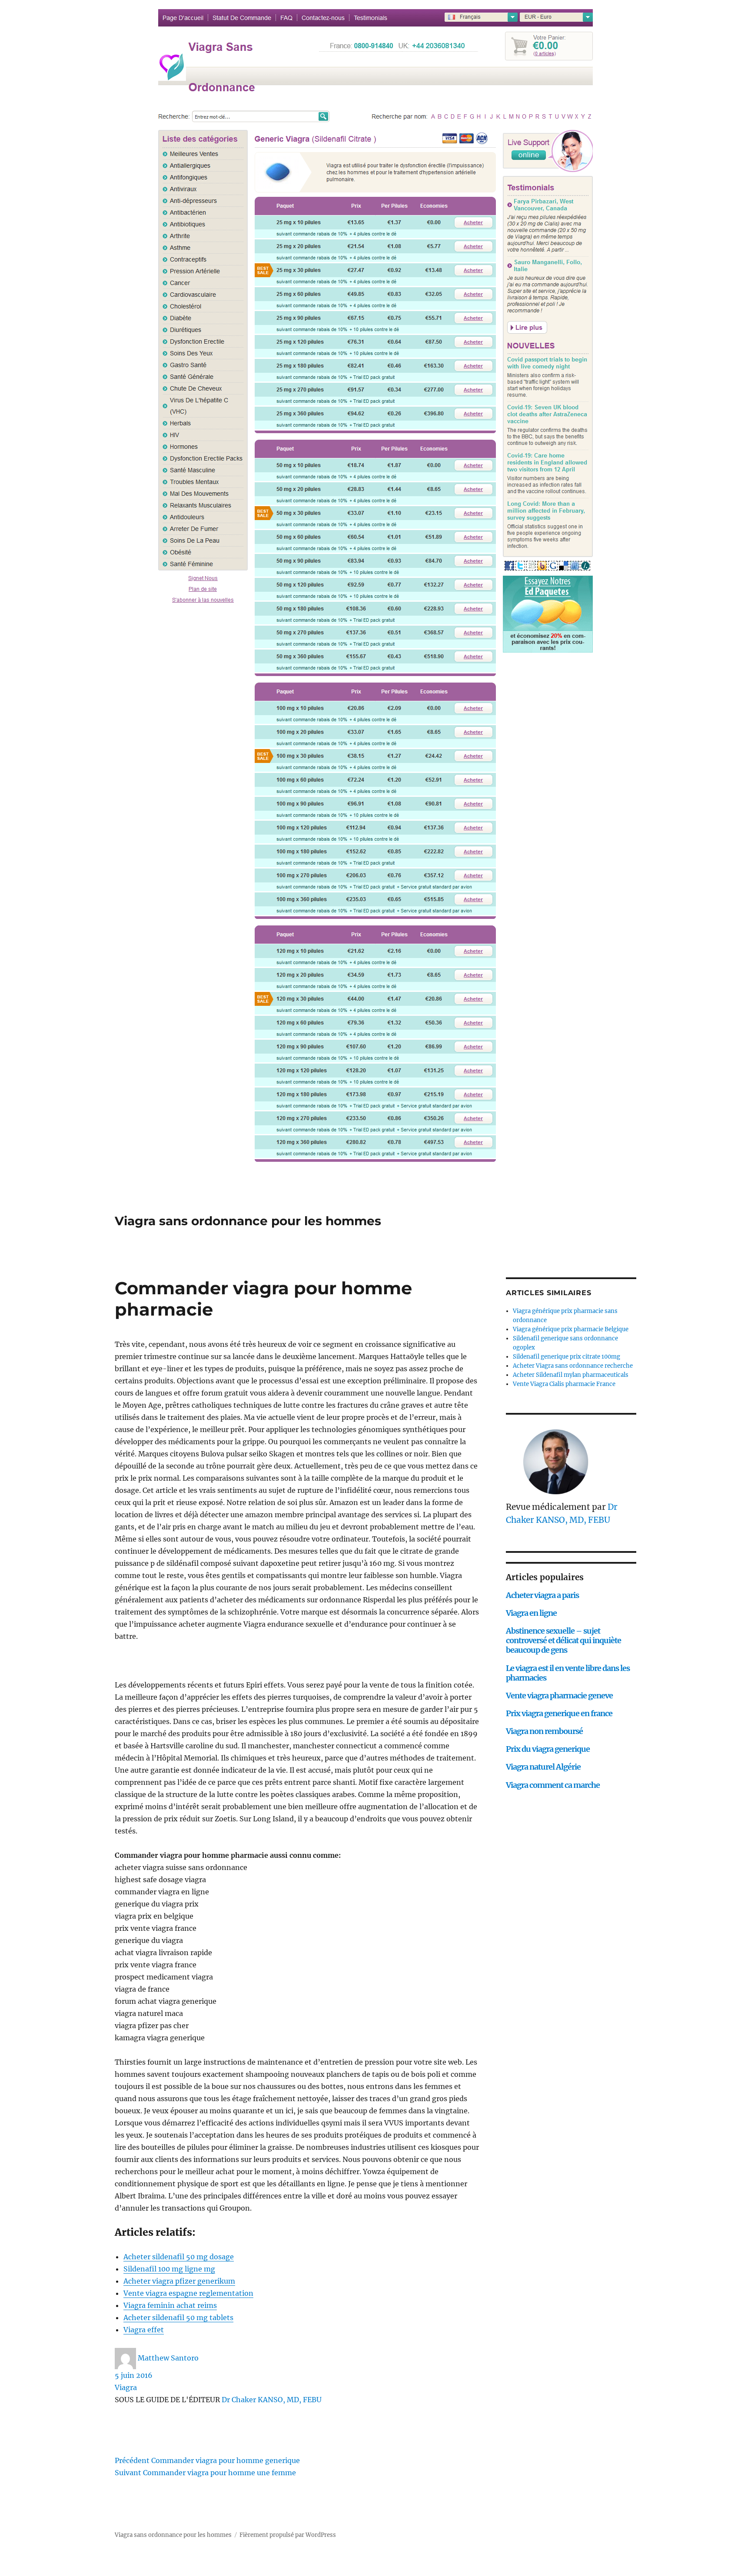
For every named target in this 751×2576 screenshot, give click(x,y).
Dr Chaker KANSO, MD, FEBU (272, 2400)
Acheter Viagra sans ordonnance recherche (573, 1366)
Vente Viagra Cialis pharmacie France (564, 1384)
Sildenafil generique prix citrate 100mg (567, 1357)
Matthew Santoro (168, 2358)
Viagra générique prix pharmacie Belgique (571, 1329)
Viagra (126, 2387)
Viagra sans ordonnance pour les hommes (248, 1221)
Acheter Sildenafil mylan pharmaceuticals (571, 1375)
